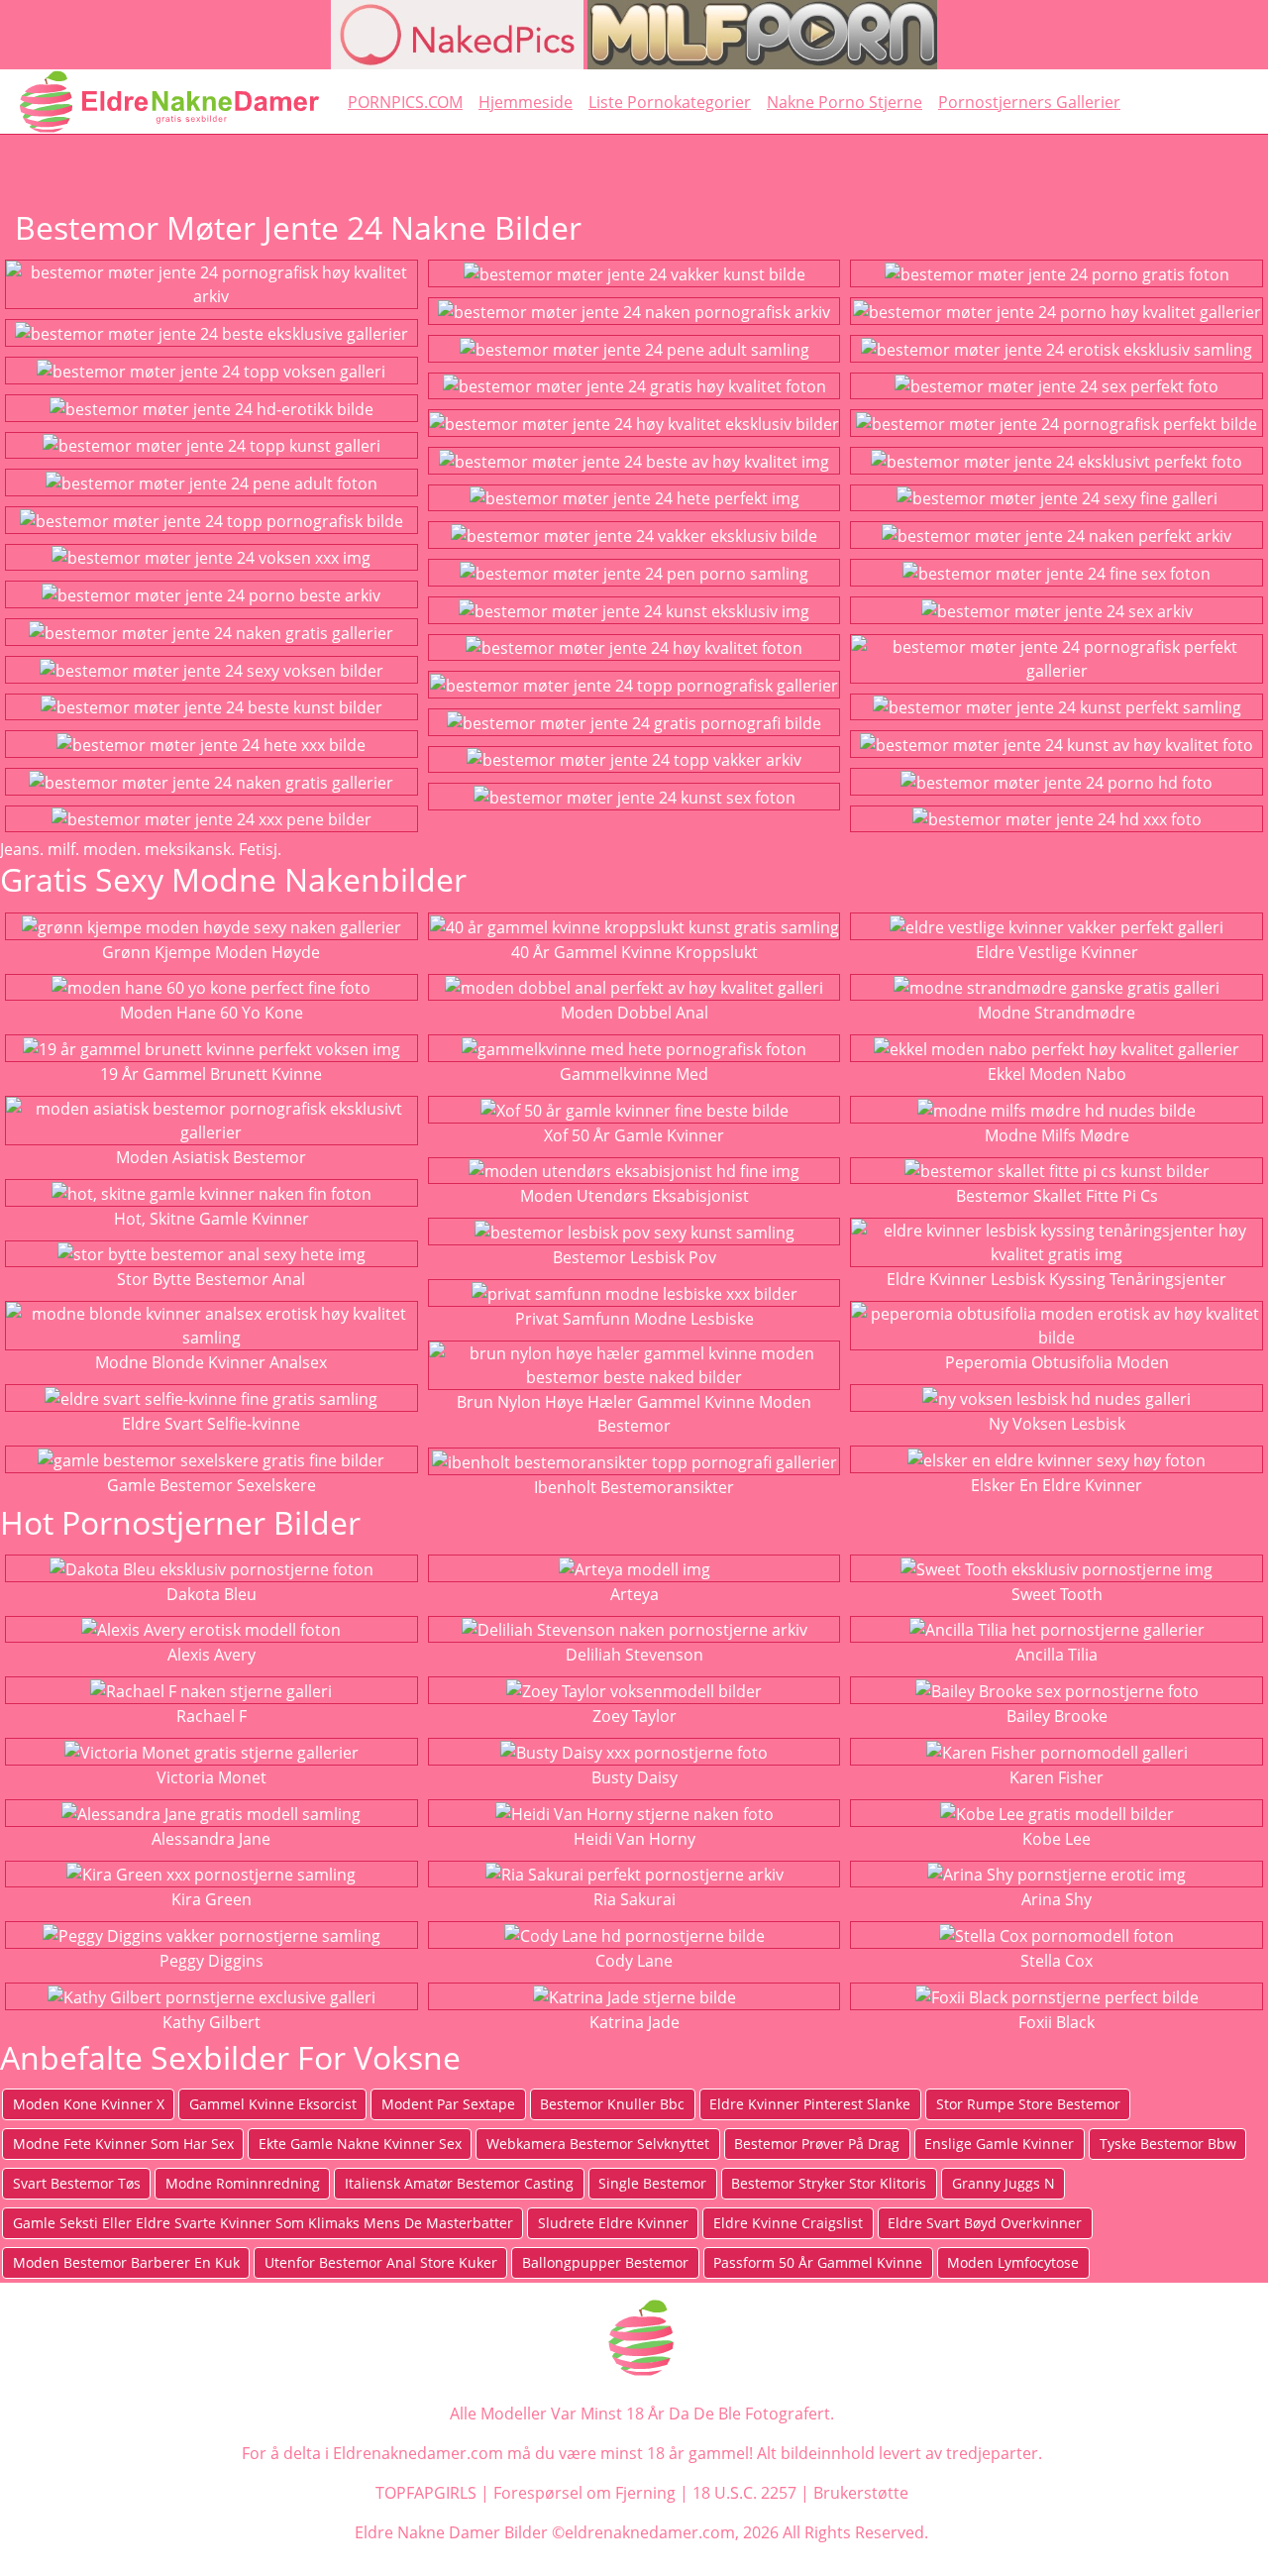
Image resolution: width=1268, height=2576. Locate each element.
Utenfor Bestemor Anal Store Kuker (381, 2262)
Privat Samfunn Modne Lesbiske (634, 1319)
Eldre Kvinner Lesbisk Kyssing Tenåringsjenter (1057, 1279)
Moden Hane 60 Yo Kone (211, 1013)
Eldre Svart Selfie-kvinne (211, 1424)
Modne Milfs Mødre (1057, 1135)
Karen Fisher (1057, 1777)
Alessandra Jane (211, 1839)
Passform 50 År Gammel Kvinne (818, 2262)
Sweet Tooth (1057, 1594)
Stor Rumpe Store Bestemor (1028, 2104)
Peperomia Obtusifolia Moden (1057, 1362)
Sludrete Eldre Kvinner (613, 2223)
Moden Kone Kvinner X (89, 2104)
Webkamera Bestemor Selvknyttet (598, 2144)
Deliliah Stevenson (634, 1655)
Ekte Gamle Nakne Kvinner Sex (360, 2144)
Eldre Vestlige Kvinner (1057, 952)
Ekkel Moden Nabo (1057, 1074)
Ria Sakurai (634, 1899)
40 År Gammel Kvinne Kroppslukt (634, 952)
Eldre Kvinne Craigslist (788, 2223)
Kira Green (211, 1899)
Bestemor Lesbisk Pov (634, 1257)
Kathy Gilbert (211, 2022)
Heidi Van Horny (634, 1839)
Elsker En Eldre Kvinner (1057, 1485)
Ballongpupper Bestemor (605, 2262)
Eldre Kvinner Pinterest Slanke (810, 2104)
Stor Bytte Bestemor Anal (211, 1279)
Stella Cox (1057, 1961)
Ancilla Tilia (1057, 1655)
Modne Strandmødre (1057, 1013)
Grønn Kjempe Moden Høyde (211, 952)
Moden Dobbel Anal (634, 1013)
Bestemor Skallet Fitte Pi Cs (1057, 1196)
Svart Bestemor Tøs (77, 2183)
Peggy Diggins (211, 1961)
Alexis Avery (211, 1655)
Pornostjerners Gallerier (1029, 102)
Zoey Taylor (634, 1716)
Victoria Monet (211, 1777)
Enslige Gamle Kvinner (999, 2144)
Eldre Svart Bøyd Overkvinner (985, 2223)
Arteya (634, 1594)
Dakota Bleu (211, 1594)
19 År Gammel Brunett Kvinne (211, 1074)
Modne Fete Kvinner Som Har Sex (123, 2144)
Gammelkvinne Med (634, 1074)
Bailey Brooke (1057, 1716)
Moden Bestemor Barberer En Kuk (126, 2262)
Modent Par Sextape (448, 2104)
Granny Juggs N (1004, 2183)
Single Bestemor (652, 2183)
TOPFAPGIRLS (426, 2493)
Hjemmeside (526, 102)
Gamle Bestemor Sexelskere (211, 1485)
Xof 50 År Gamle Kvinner (634, 1135)
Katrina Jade (634, 2022)
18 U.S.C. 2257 (744, 2493)
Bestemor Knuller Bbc (612, 2104)
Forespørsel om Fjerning (584, 2493)
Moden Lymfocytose (1013, 2262)
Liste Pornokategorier (670, 102)
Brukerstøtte (861, 2493)
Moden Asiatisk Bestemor (211, 1157)
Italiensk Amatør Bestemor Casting (459, 2183)
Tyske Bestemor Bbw (1168, 2144)
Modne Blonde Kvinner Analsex (211, 1362)
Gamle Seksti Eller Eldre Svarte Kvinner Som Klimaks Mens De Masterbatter (263, 2223)
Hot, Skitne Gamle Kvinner (211, 1219)
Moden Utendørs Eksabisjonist (634, 1196)
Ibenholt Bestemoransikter (634, 1487)
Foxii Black (1057, 2022)
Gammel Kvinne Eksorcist (273, 2104)
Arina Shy (1057, 1899)
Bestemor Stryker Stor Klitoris (829, 2183)
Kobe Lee (1057, 1839)
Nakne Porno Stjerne (845, 102)
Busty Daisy (634, 1777)
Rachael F (211, 1716)
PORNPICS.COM (405, 102)
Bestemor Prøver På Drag (817, 2144)
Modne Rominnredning (243, 2183)
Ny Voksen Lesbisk (1057, 1424)
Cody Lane (634, 1961)
